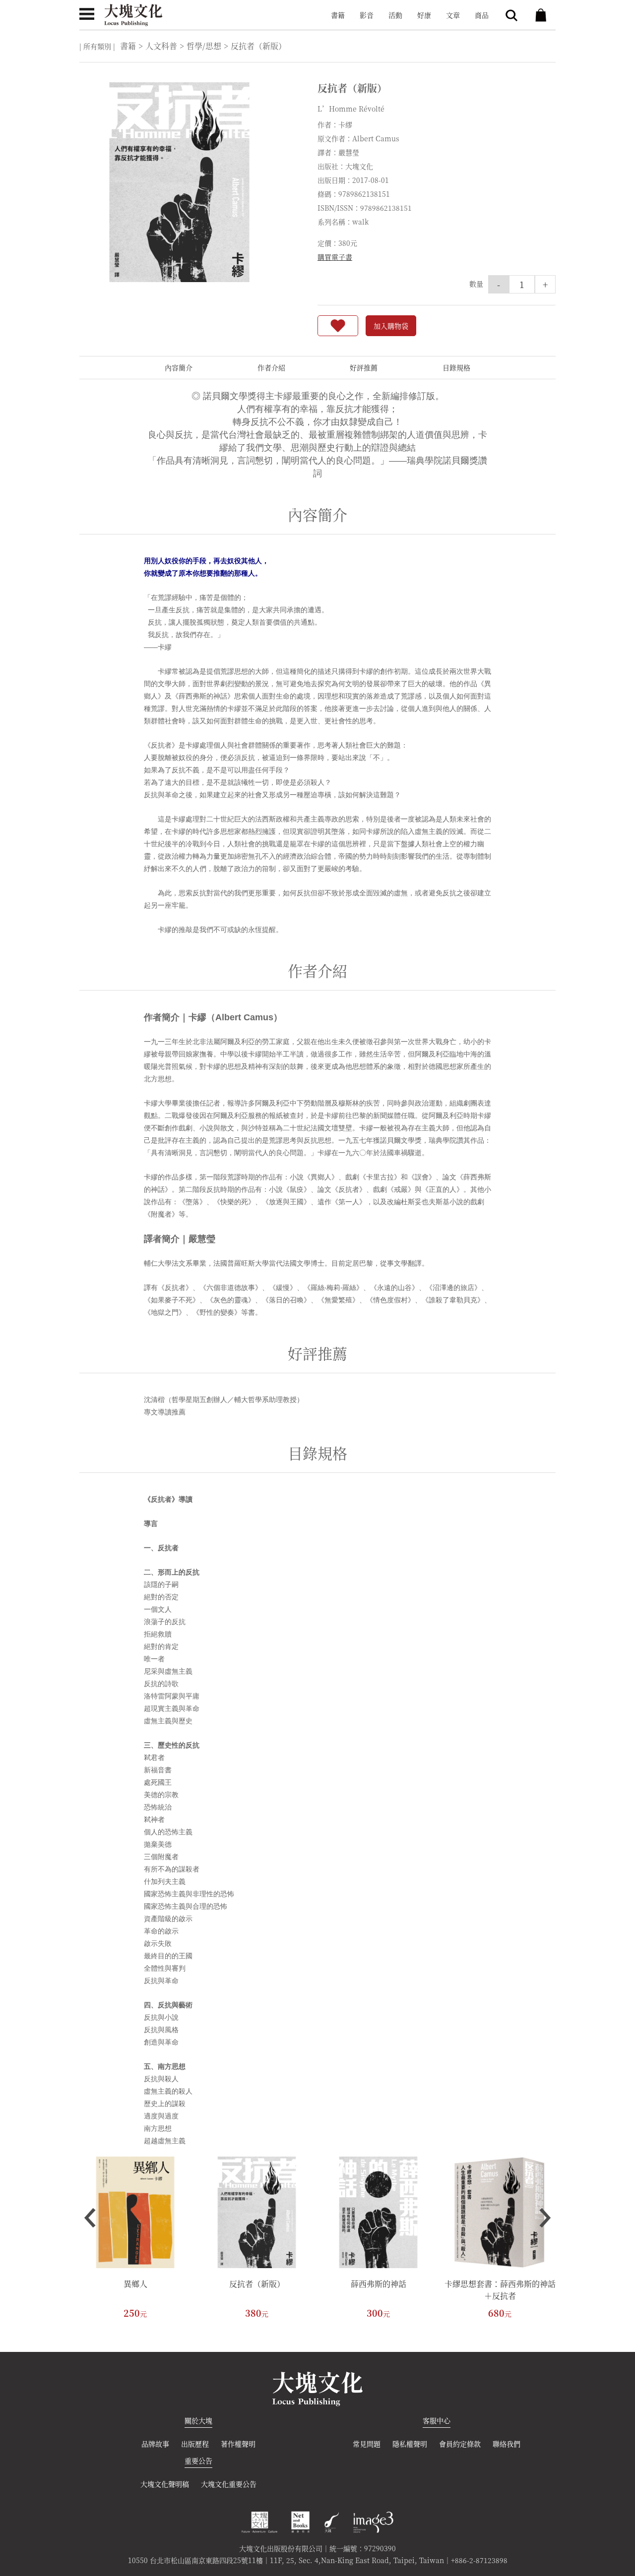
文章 (453, 15)
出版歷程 (195, 2444)
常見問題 (367, 2444)
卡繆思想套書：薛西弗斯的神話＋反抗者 (500, 2290)
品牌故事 (155, 2444)
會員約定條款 (460, 2444)
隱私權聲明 (410, 2444)
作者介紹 (271, 367)
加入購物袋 (391, 326)
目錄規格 (456, 367)
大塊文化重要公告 (229, 2484)
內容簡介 (179, 367)
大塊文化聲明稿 (165, 2484)
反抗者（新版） (257, 2284)
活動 (395, 15)
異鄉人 (135, 2284)
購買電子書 (335, 257)
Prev (90, 2218)
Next (545, 2218)
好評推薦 (364, 367)
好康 (424, 15)
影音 (367, 15)
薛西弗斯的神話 (379, 2284)
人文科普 (161, 46)
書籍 (338, 15)
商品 (482, 15)
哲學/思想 (204, 46)
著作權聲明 (238, 2444)
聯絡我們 (507, 2444)
